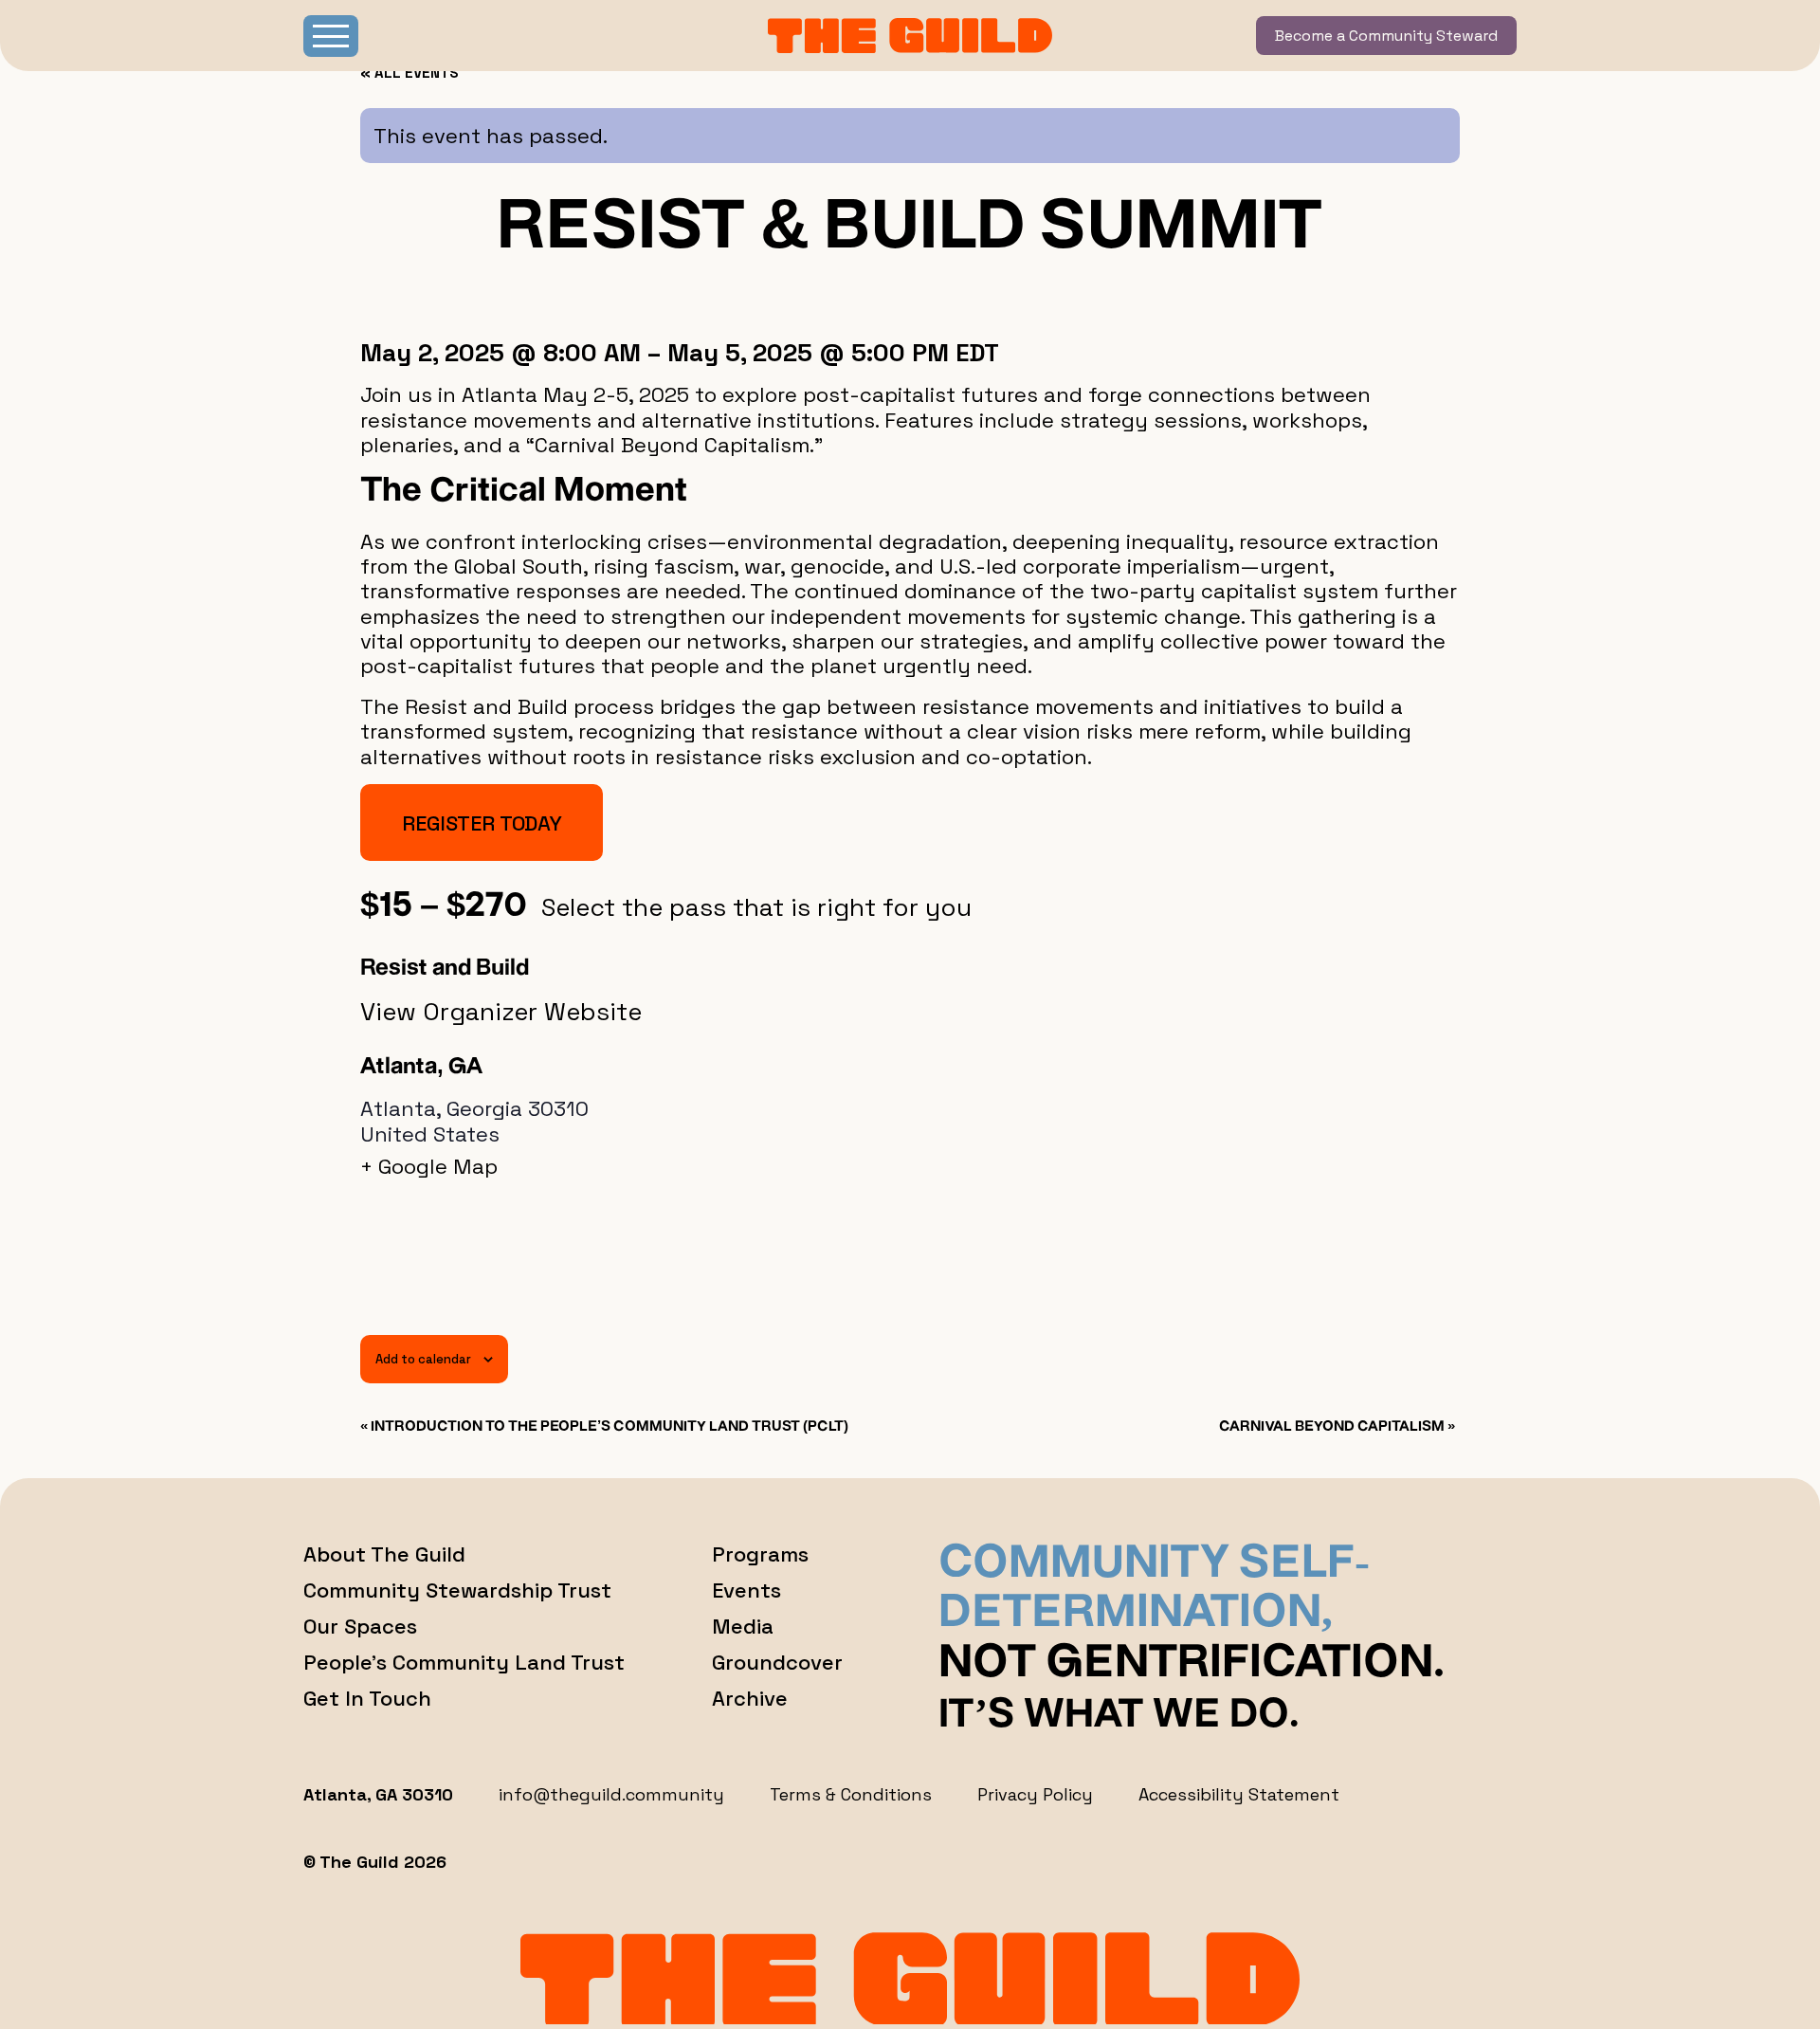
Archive (750, 1698)
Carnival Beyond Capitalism (1337, 1427)
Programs (760, 1554)
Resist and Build (445, 969)
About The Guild (384, 1554)
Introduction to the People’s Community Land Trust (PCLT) (604, 1427)
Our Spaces (360, 1626)
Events (746, 1590)
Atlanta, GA (421, 1068)
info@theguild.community (611, 1794)
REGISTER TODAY (482, 823)
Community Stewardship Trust (457, 1590)
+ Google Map (429, 1166)
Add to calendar (423, 1359)
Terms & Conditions (851, 1794)
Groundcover (777, 1662)
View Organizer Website (501, 1012)
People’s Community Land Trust (464, 1662)
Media (743, 1626)
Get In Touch (367, 1698)
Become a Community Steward (1386, 36)
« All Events (409, 73)
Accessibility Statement (1239, 1794)
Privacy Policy (1035, 1794)
